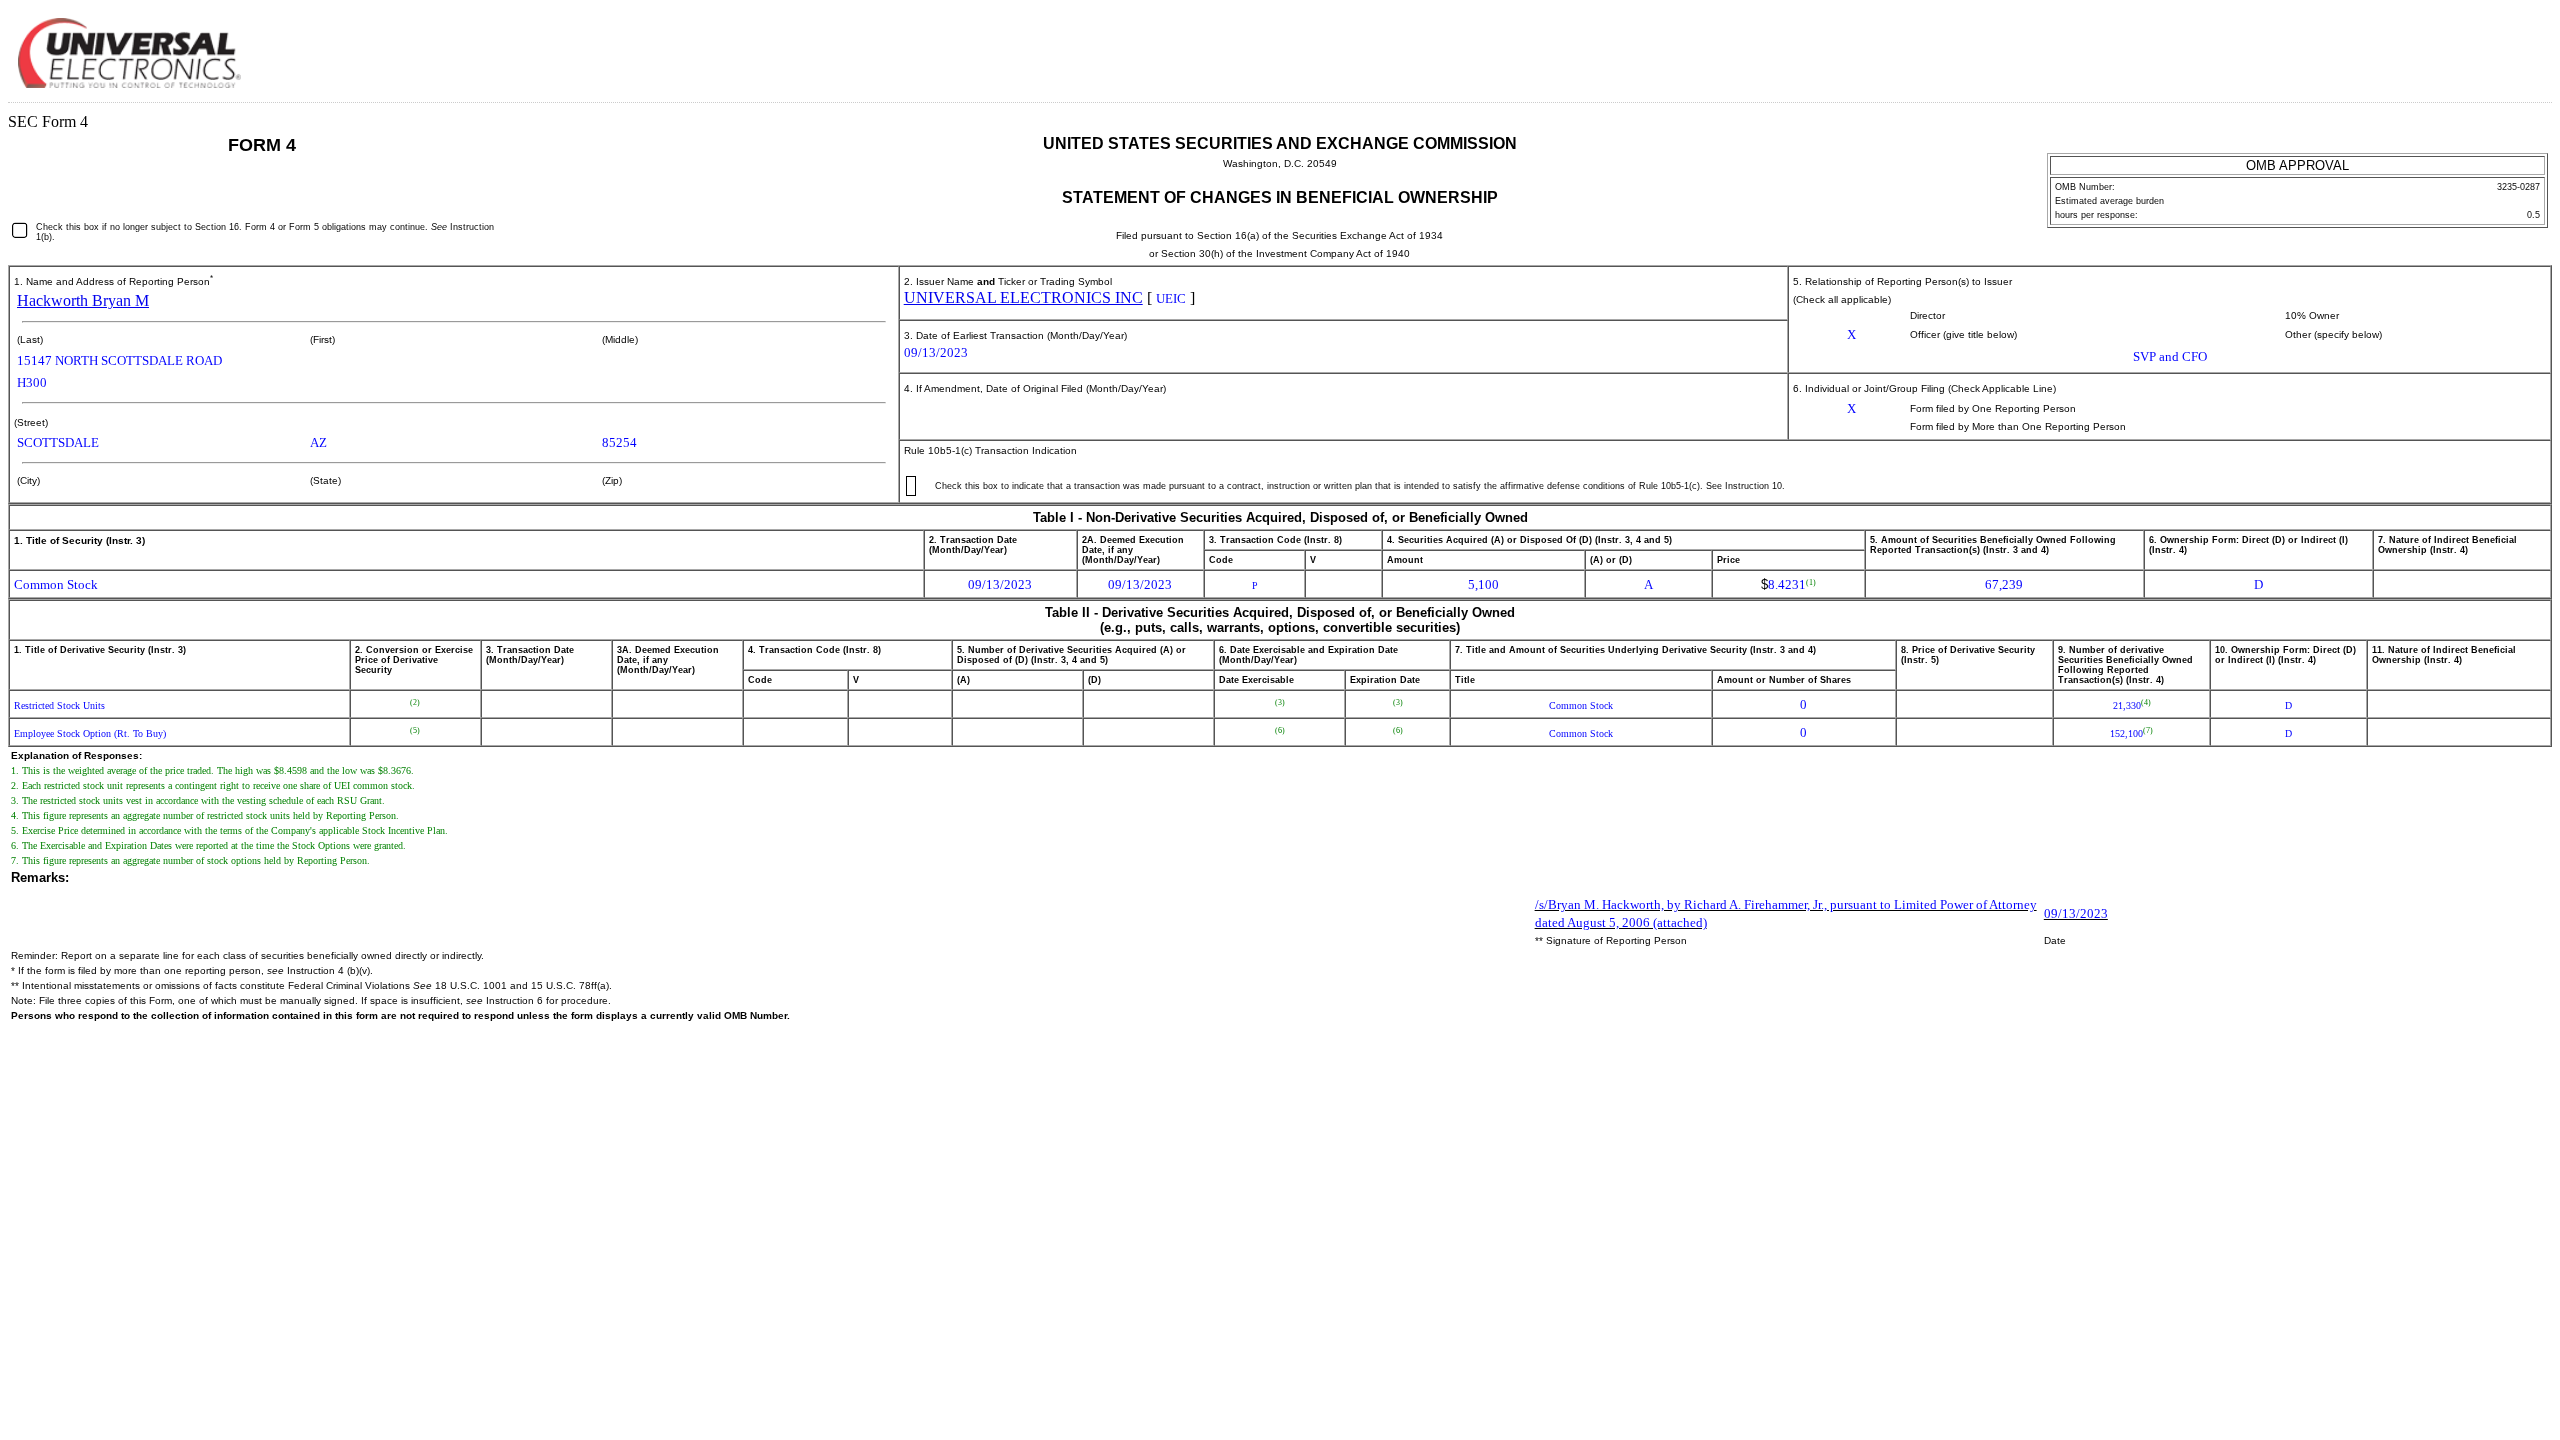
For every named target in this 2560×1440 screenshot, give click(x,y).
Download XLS (2515, 48)
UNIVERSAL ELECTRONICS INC (1023, 297)
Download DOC (2457, 48)
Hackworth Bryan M (83, 300)
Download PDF (2486, 48)
